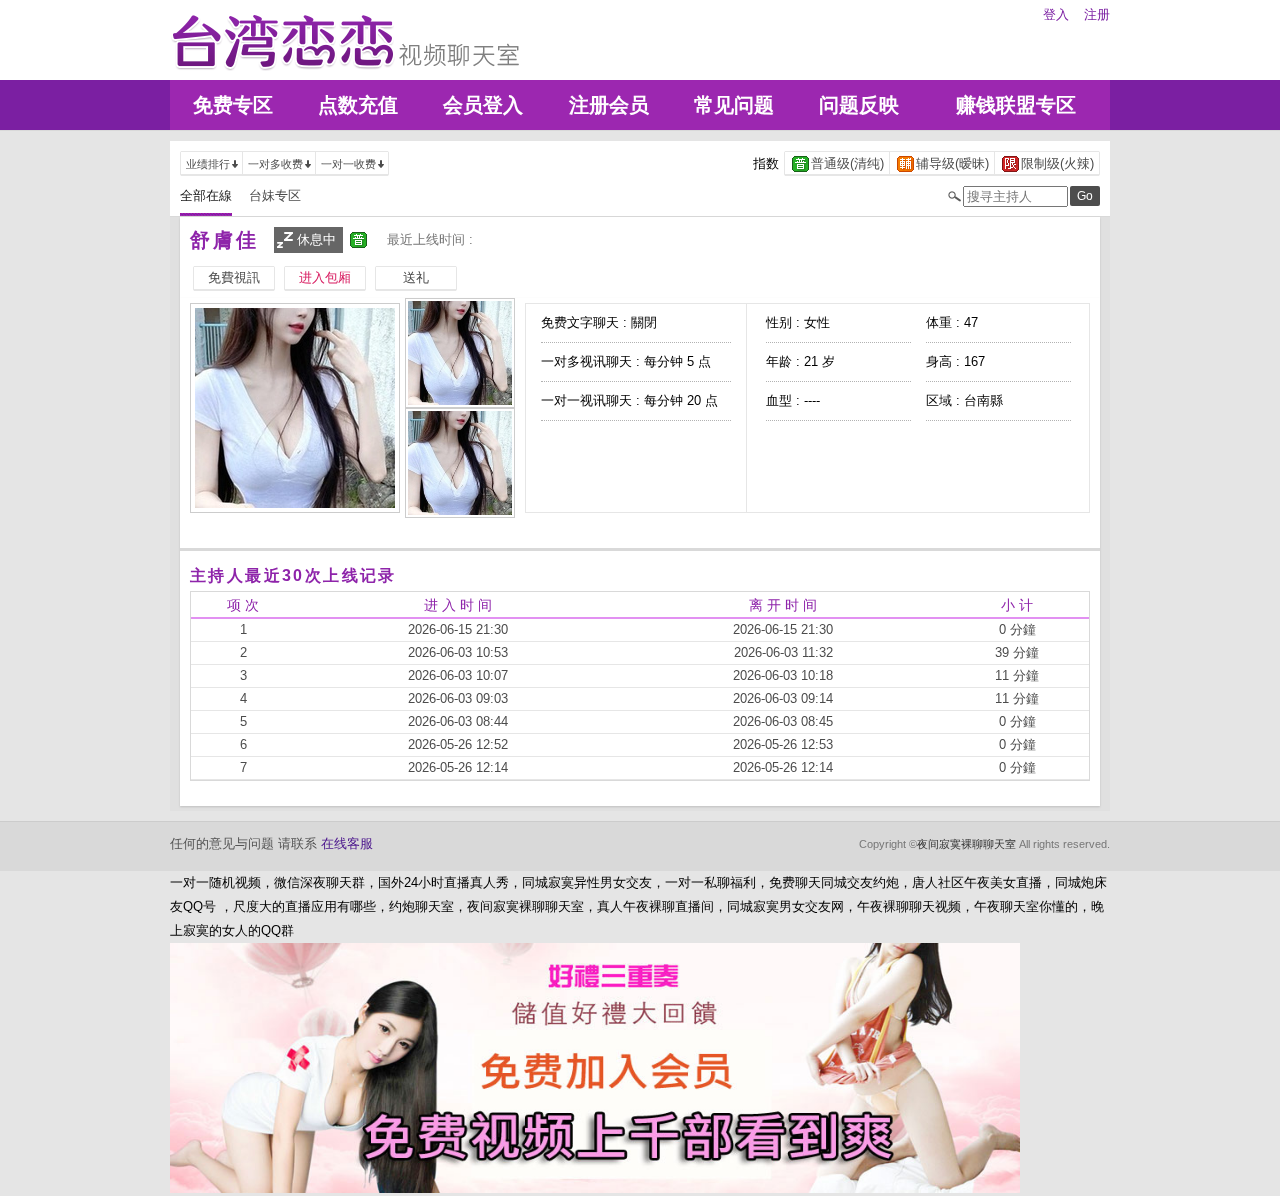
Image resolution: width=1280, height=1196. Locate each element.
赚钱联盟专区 (1016, 105)
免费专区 (233, 105)
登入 (1056, 14)
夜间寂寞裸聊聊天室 (966, 844)
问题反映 (859, 105)
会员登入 (483, 105)
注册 (1097, 14)
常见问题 (734, 105)
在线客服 (347, 843)
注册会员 (609, 105)
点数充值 (358, 105)
